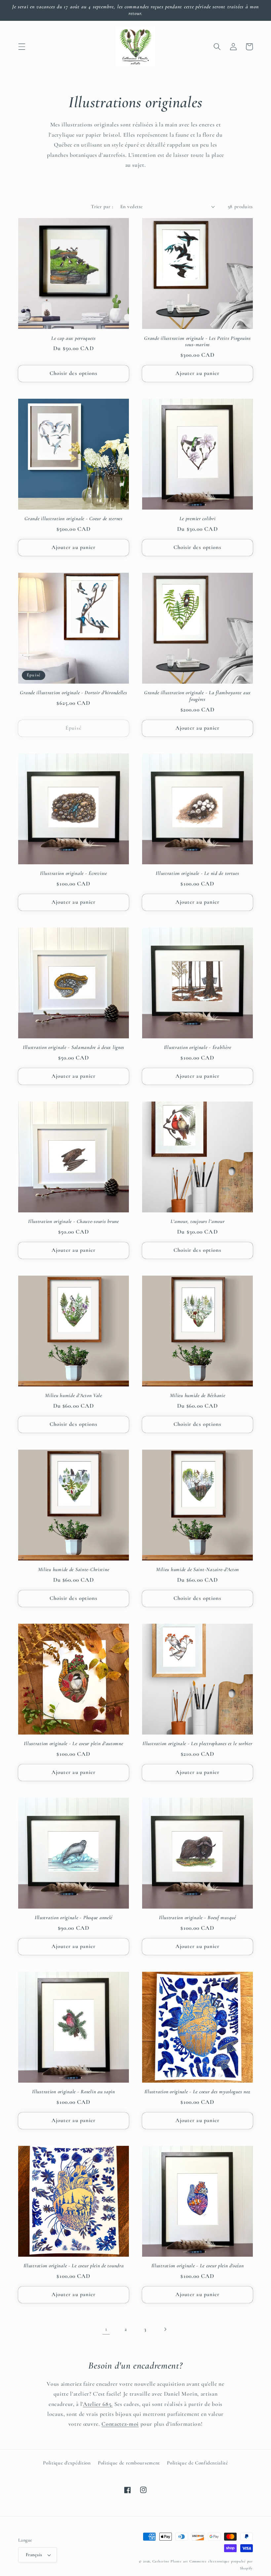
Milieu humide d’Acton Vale (74, 1395)
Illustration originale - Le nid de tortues (197, 873)
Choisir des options (74, 373)
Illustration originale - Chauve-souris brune (74, 1221)
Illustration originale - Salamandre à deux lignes (74, 1047)
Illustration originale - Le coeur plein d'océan (198, 2266)
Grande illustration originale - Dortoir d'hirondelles (73, 693)
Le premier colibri (198, 519)
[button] (22, 47)
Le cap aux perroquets (74, 338)
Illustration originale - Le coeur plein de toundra (74, 2266)
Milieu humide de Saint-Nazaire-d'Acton (197, 1569)
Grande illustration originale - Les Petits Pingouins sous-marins (197, 341)
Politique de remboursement (129, 2463)
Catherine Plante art (170, 2561)
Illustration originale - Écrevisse (73, 873)
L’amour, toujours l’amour (198, 1221)
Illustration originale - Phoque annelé (74, 1918)
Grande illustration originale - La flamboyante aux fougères (197, 696)
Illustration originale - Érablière (197, 1047)
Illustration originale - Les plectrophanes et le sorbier (197, 1743)
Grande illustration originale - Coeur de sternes (74, 519)
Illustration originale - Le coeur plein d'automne (73, 1743)
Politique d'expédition (67, 2463)
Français (34, 2555)
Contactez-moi (120, 2424)
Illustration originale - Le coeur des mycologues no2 (197, 2092)
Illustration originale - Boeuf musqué (197, 1918)
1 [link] (106, 2329)
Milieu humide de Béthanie (198, 1395)
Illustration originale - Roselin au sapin (74, 2092)
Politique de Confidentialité (197, 2463)
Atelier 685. (98, 2404)
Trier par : (102, 206)
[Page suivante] (165, 2329)
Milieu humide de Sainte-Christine (74, 1569)
